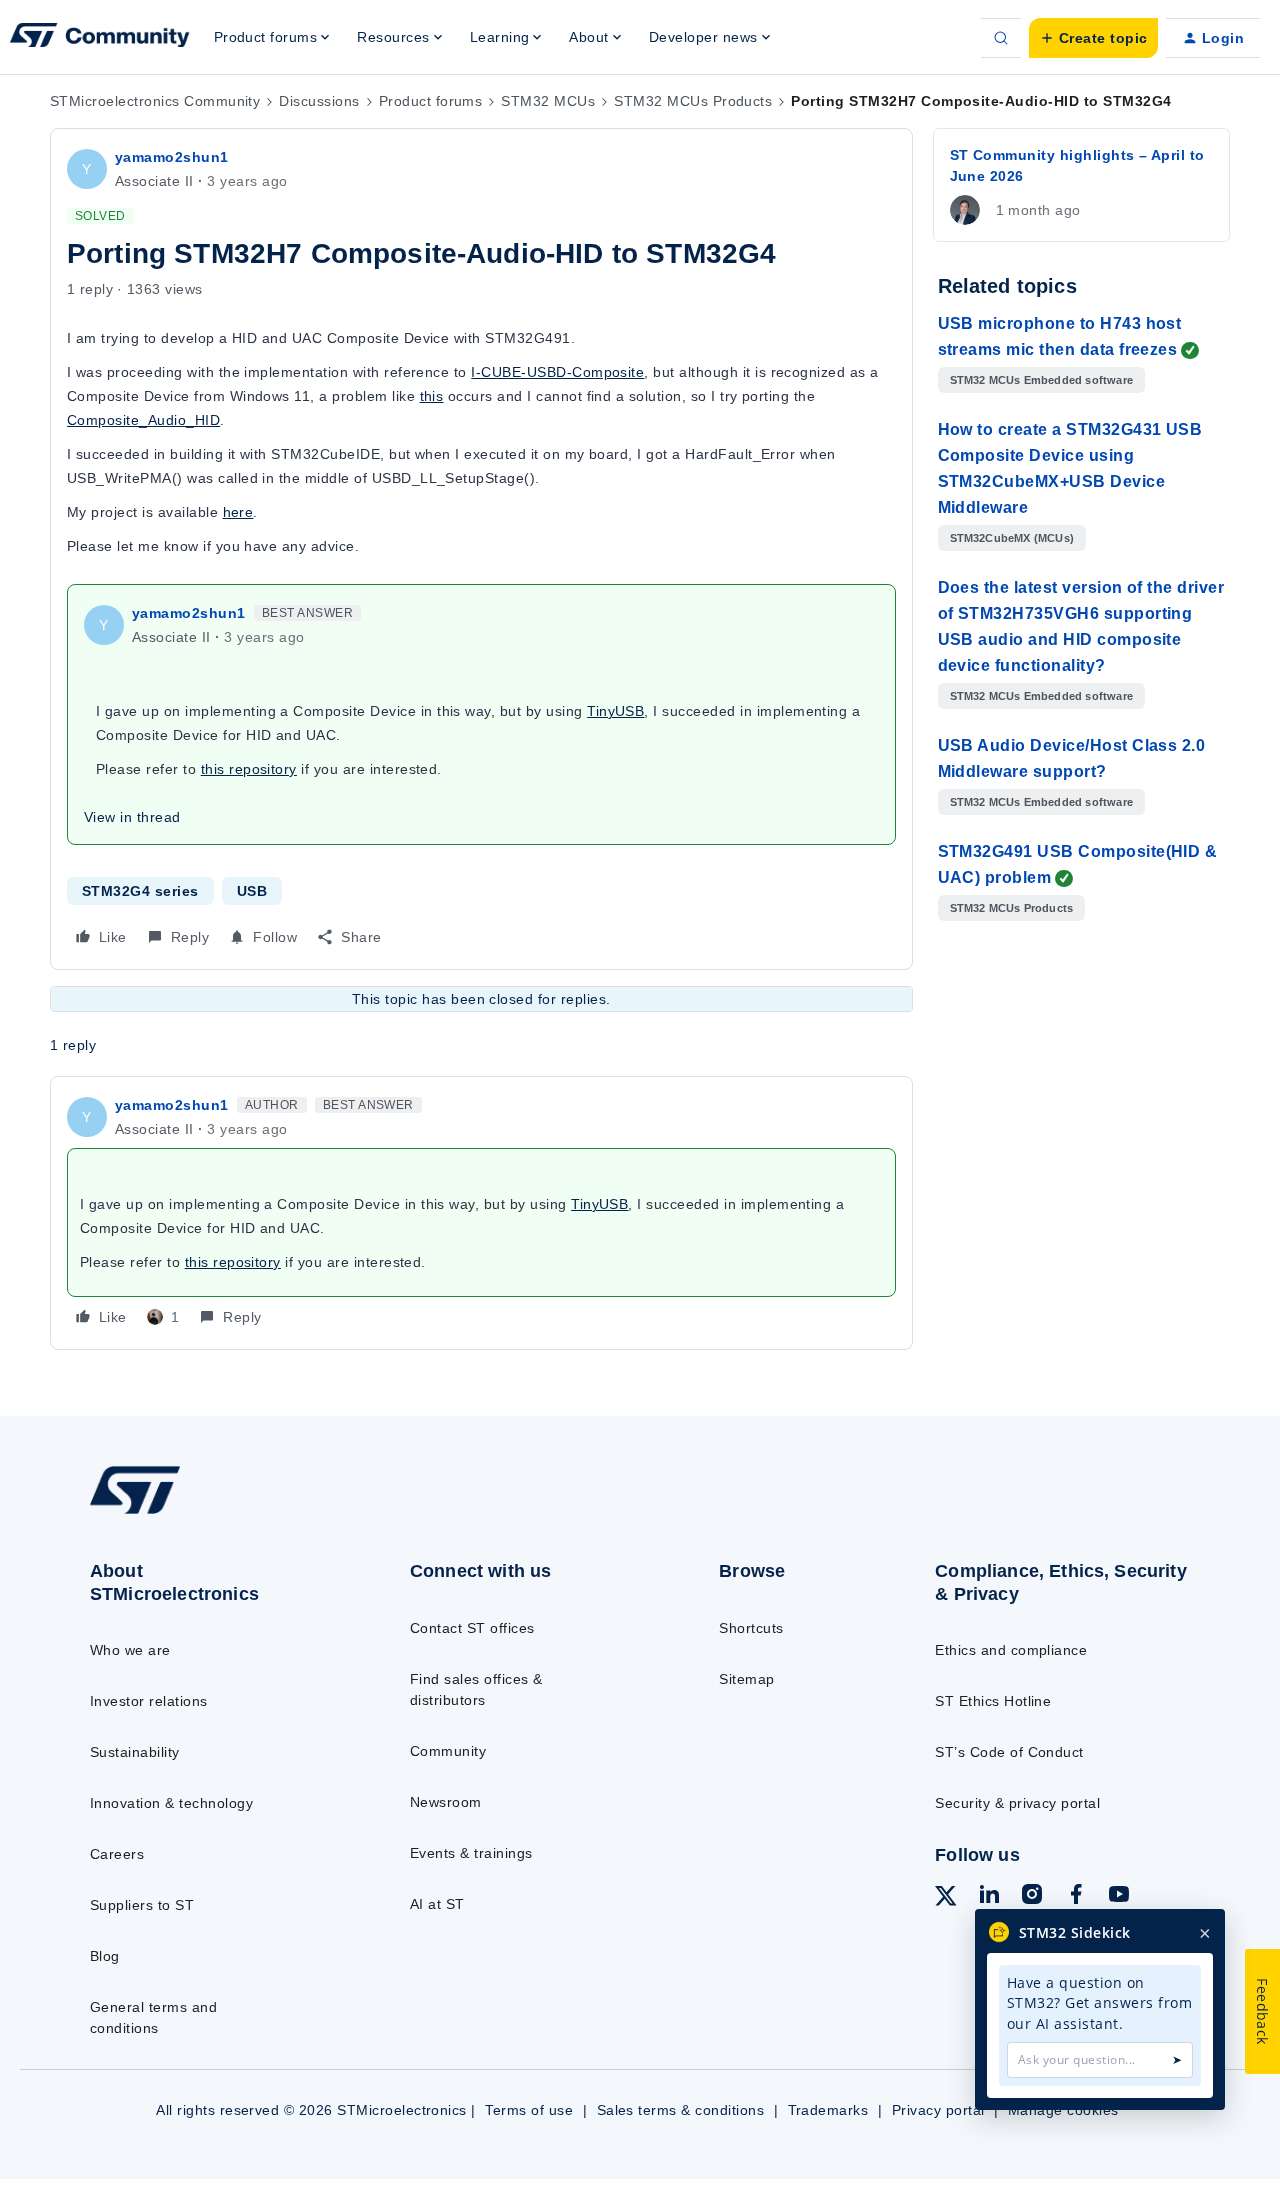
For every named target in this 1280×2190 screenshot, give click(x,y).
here (238, 512)
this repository (249, 769)
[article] (481, 1213)
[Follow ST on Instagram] (1032, 1897)
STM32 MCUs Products (693, 101)
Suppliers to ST (142, 1905)
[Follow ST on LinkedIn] (989, 1897)
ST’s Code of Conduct (1009, 1752)
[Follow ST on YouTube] (1119, 1897)
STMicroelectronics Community (155, 101)
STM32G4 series (140, 891)
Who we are (130, 1650)
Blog (105, 1956)
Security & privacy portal (1017, 1803)
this (432, 396)
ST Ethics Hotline (993, 1701)
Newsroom (446, 1802)
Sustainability (135, 1752)
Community (448, 1751)
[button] (1093, 38)
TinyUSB (615, 711)
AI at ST (437, 1904)
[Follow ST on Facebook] (1076, 1897)
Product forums (431, 101)
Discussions (319, 101)
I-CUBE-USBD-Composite (557, 372)
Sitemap (746, 1679)
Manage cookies (1063, 2110)
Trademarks (828, 2110)
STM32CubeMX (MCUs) (1012, 538)
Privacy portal (938, 2110)
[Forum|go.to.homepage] (100, 38)
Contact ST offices (472, 1628)
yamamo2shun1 (172, 157)
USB (252, 891)
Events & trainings (471, 1853)
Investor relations (149, 1701)
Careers (117, 1854)
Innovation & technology (171, 1803)
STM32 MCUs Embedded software (1042, 380)
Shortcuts (751, 1628)
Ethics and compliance (1011, 1650)
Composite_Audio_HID (143, 420)
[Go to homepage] (212, 1513)
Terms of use (529, 2110)
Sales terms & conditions (681, 2110)
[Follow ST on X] (946, 1899)
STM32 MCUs (548, 101)
